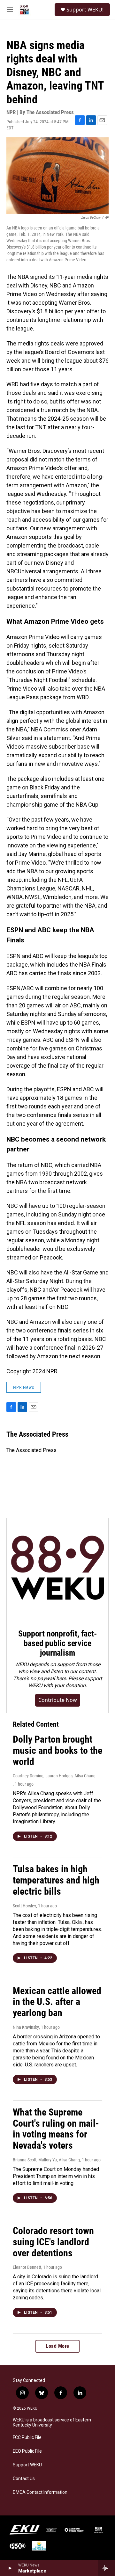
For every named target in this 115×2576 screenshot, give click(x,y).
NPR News (24, 1387)
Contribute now (58, 1700)
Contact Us (24, 2479)
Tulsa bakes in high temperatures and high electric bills (56, 1880)
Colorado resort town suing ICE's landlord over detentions (53, 2242)
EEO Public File (27, 2451)
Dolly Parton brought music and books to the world (57, 1750)
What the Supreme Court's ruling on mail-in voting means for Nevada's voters (56, 2129)
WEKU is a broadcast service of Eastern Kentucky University (52, 2423)
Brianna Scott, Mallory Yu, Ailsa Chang (46, 2160)
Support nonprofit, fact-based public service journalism (57, 1643)
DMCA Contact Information (40, 2492)
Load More (57, 2346)
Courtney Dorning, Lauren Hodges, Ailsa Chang (54, 1776)
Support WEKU (27, 2465)
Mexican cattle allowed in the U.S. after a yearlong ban (57, 2002)
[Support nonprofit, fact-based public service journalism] (57, 1569)
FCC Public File (27, 2438)
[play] (10, 2568)
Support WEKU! (85, 10)
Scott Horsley (24, 1906)
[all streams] (107, 2568)
